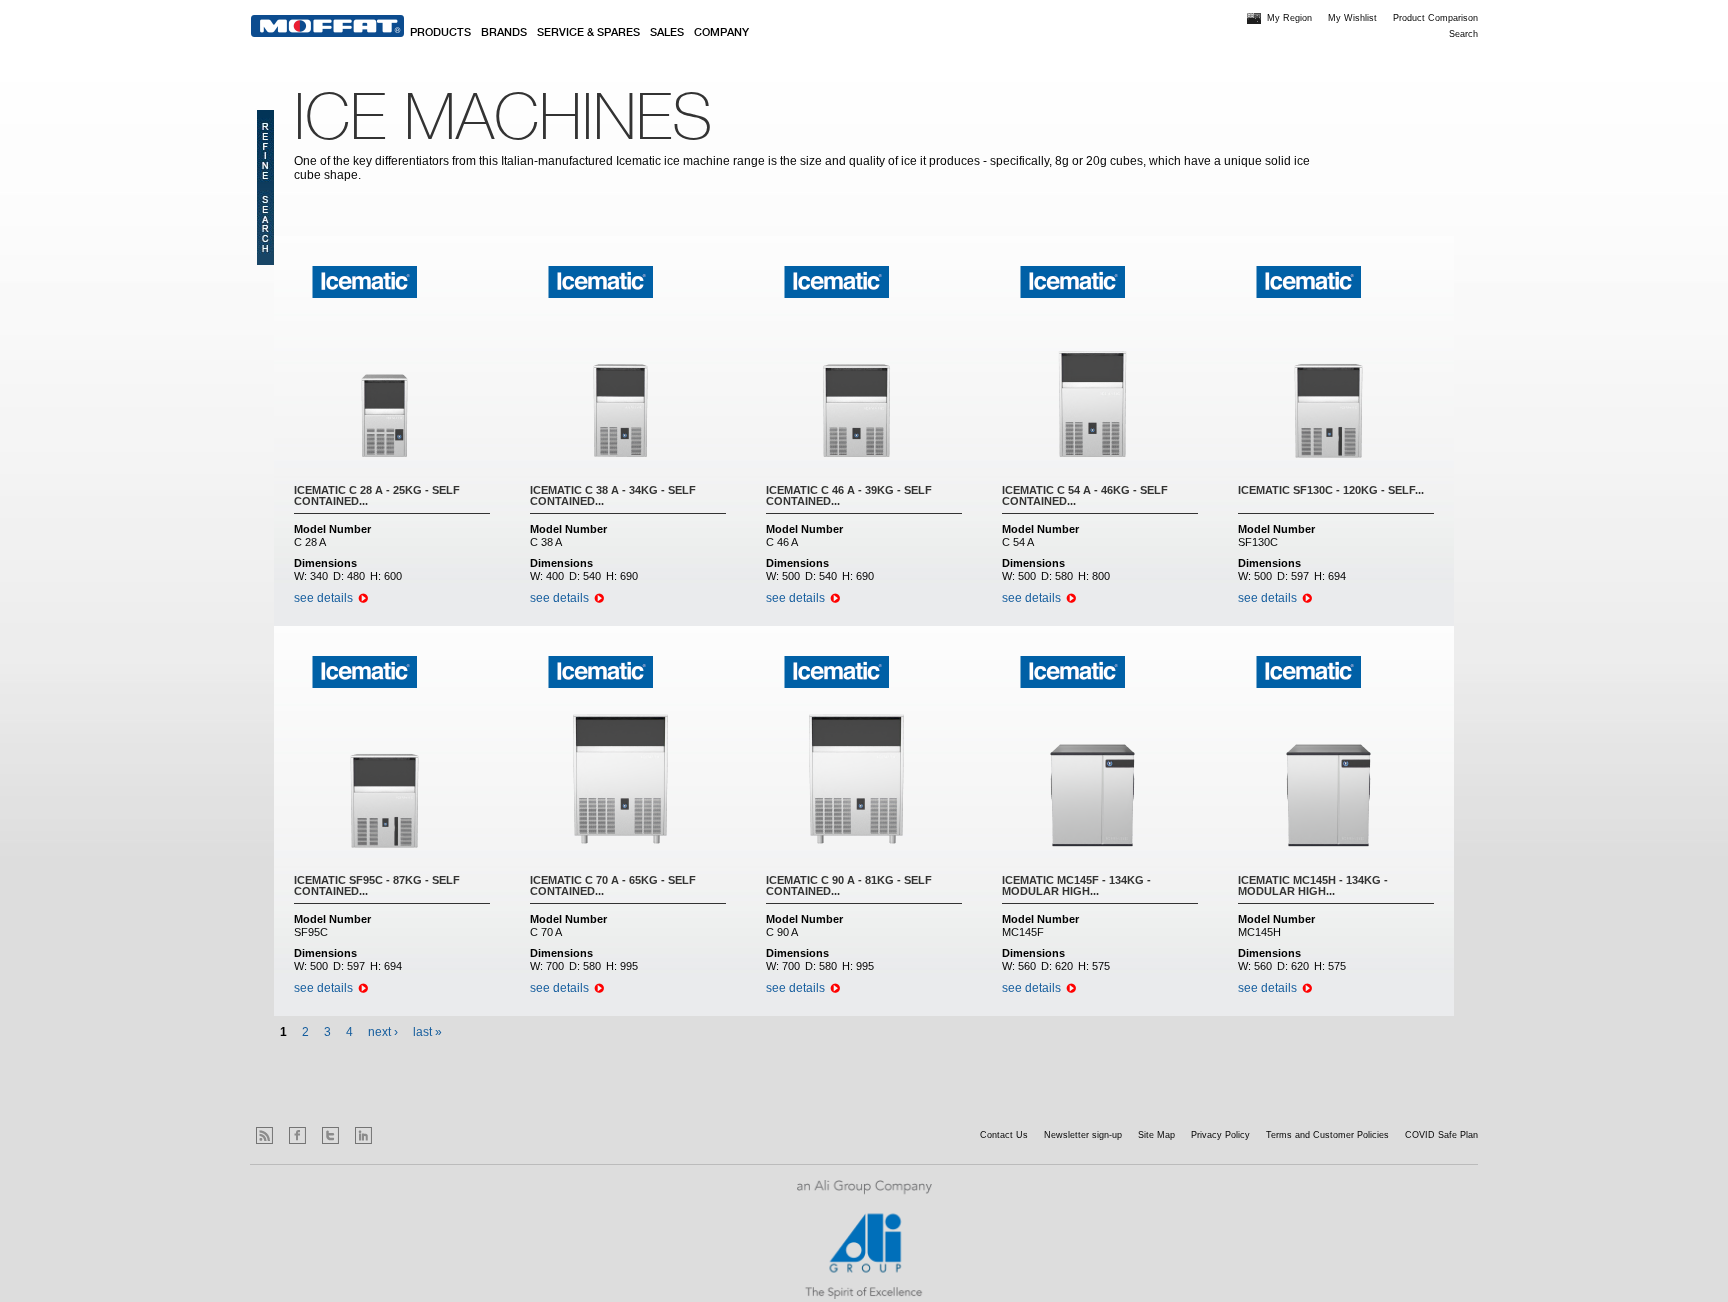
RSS (264, 1135)
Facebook (297, 1135)
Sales (667, 33)
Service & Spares (588, 33)
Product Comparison (1435, 18)
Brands (504, 33)
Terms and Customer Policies (1327, 1135)
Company (721, 33)
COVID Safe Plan (1441, 1135)
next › (383, 1032)
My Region (1289, 18)
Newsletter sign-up (1083, 1135)
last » (427, 1032)
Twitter (330, 1135)
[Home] (327, 26)
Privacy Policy (1220, 1135)
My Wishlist (1352, 18)
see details (323, 598)
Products (440, 33)
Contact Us (1004, 1135)
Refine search (265, 187)
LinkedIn (363, 1135)
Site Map (1156, 1135)
